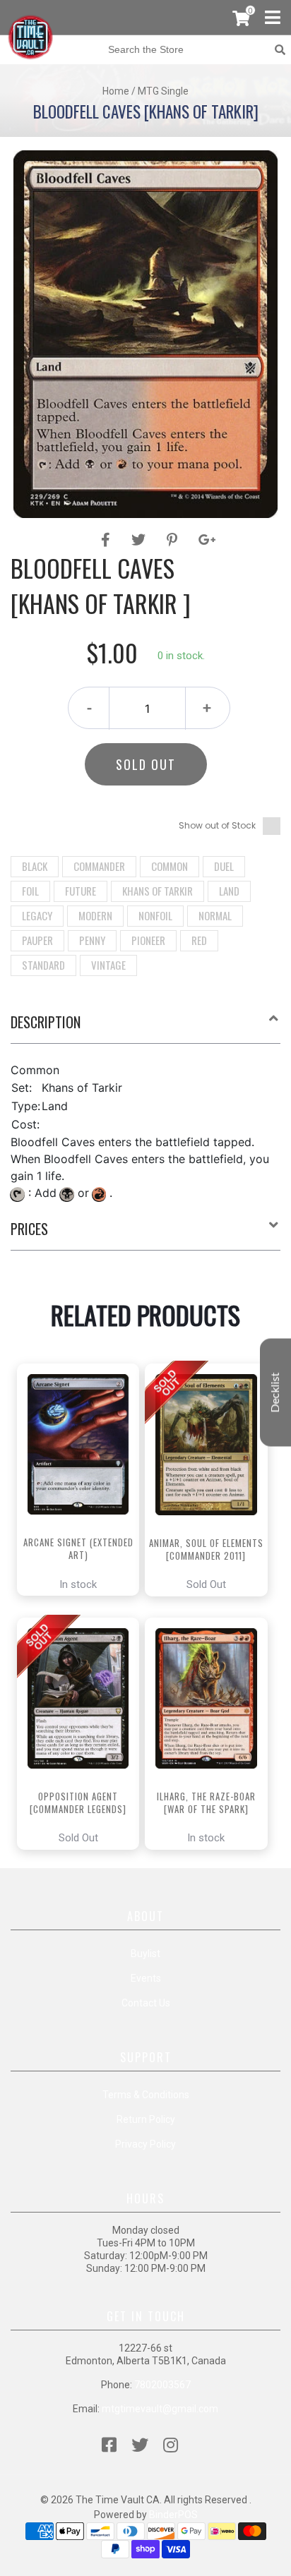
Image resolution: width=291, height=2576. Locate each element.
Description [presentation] (46, 1022)
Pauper (37, 940)
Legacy (37, 915)
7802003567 (162, 2385)
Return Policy (146, 2119)
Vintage (108, 965)
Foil (30, 891)
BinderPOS (173, 2515)
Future (81, 891)
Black (35, 866)
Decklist (275, 1393)
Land (229, 891)
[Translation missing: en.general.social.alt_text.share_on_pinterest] (174, 540)
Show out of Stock (217, 825)
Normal (215, 915)
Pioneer (148, 940)
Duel (224, 866)
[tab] (145, 1028)
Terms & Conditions (146, 2095)
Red (199, 940)
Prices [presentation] (29, 1229)
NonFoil (155, 915)
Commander (99, 866)
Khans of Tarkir (158, 891)
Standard (43, 965)
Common (170, 866)
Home (116, 91)
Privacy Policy (145, 2144)
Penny (92, 940)
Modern (95, 915)
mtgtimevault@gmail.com (160, 2409)
